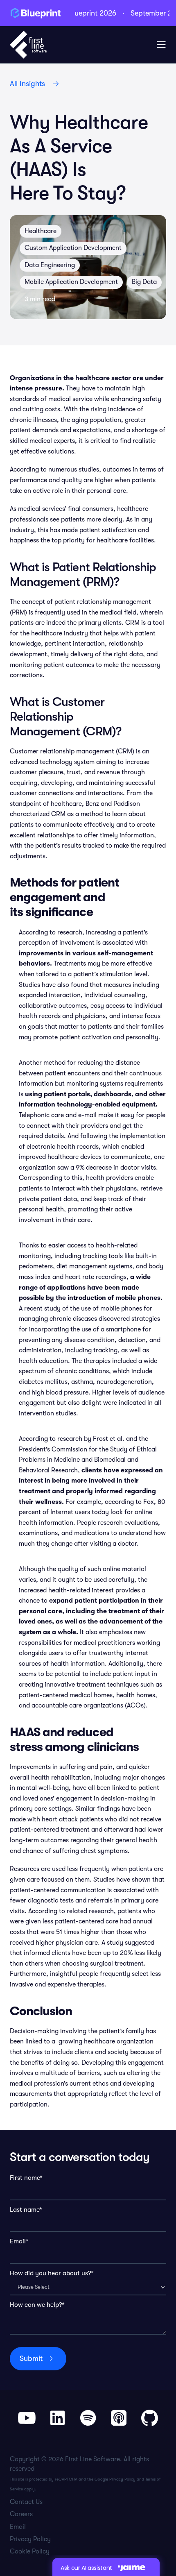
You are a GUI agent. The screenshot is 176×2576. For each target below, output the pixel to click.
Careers (21, 2514)
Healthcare (41, 231)
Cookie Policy (30, 2551)
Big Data (144, 282)
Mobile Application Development (71, 282)
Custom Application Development (73, 248)
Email (18, 2527)
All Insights (27, 84)
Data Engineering (50, 265)
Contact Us (26, 2502)
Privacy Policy (122, 2479)
